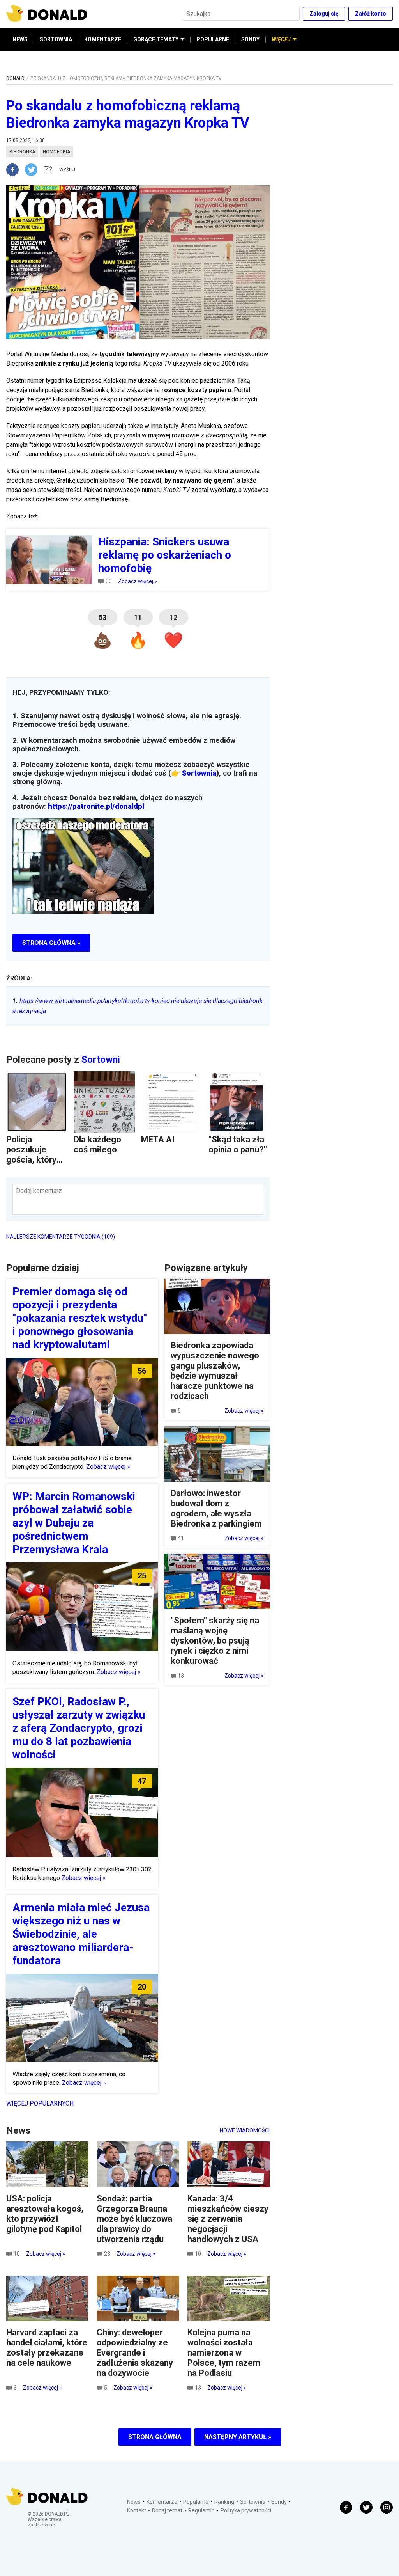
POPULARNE (213, 39)
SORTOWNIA (56, 39)
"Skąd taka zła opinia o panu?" (238, 1144)
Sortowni (101, 1060)
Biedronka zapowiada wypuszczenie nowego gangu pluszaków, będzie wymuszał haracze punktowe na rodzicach (215, 1371)
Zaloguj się (324, 14)
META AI (158, 1139)
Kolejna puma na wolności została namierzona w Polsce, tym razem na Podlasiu (224, 2353)
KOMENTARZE (103, 39)
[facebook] (16, 170)
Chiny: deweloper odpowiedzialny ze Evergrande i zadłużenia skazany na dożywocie (135, 2353)
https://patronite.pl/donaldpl (96, 806)
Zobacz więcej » (138, 581)
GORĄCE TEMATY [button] (156, 39)
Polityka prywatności (246, 2510)
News (134, 2502)
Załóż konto (371, 14)
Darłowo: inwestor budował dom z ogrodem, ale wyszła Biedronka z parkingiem (216, 1508)
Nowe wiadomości (245, 2130)
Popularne (196, 2502)
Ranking (224, 2502)
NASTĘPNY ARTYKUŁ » (238, 2437)
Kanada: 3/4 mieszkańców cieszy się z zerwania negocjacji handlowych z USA (228, 2219)
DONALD (15, 78)
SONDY (250, 39)
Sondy (279, 2502)
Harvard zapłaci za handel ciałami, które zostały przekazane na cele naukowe (47, 2348)
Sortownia (199, 773)
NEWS (20, 39)
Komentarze (162, 2502)
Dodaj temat (167, 2510)
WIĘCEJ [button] (281, 39)
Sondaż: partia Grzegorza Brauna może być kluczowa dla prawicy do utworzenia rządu (134, 2219)
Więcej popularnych (40, 2103)
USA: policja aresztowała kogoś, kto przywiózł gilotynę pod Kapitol (45, 2214)
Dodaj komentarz (39, 1191)
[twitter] (34, 170)
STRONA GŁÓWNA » (51, 943)
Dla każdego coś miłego (97, 1144)
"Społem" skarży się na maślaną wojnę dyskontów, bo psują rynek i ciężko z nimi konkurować (215, 1641)
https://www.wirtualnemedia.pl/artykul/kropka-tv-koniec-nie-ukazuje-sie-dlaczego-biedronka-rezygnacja (138, 1006)
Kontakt (137, 2510)
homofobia (56, 152)
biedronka (22, 152)
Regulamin (201, 2510)
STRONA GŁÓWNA (155, 2437)
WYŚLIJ (67, 170)
